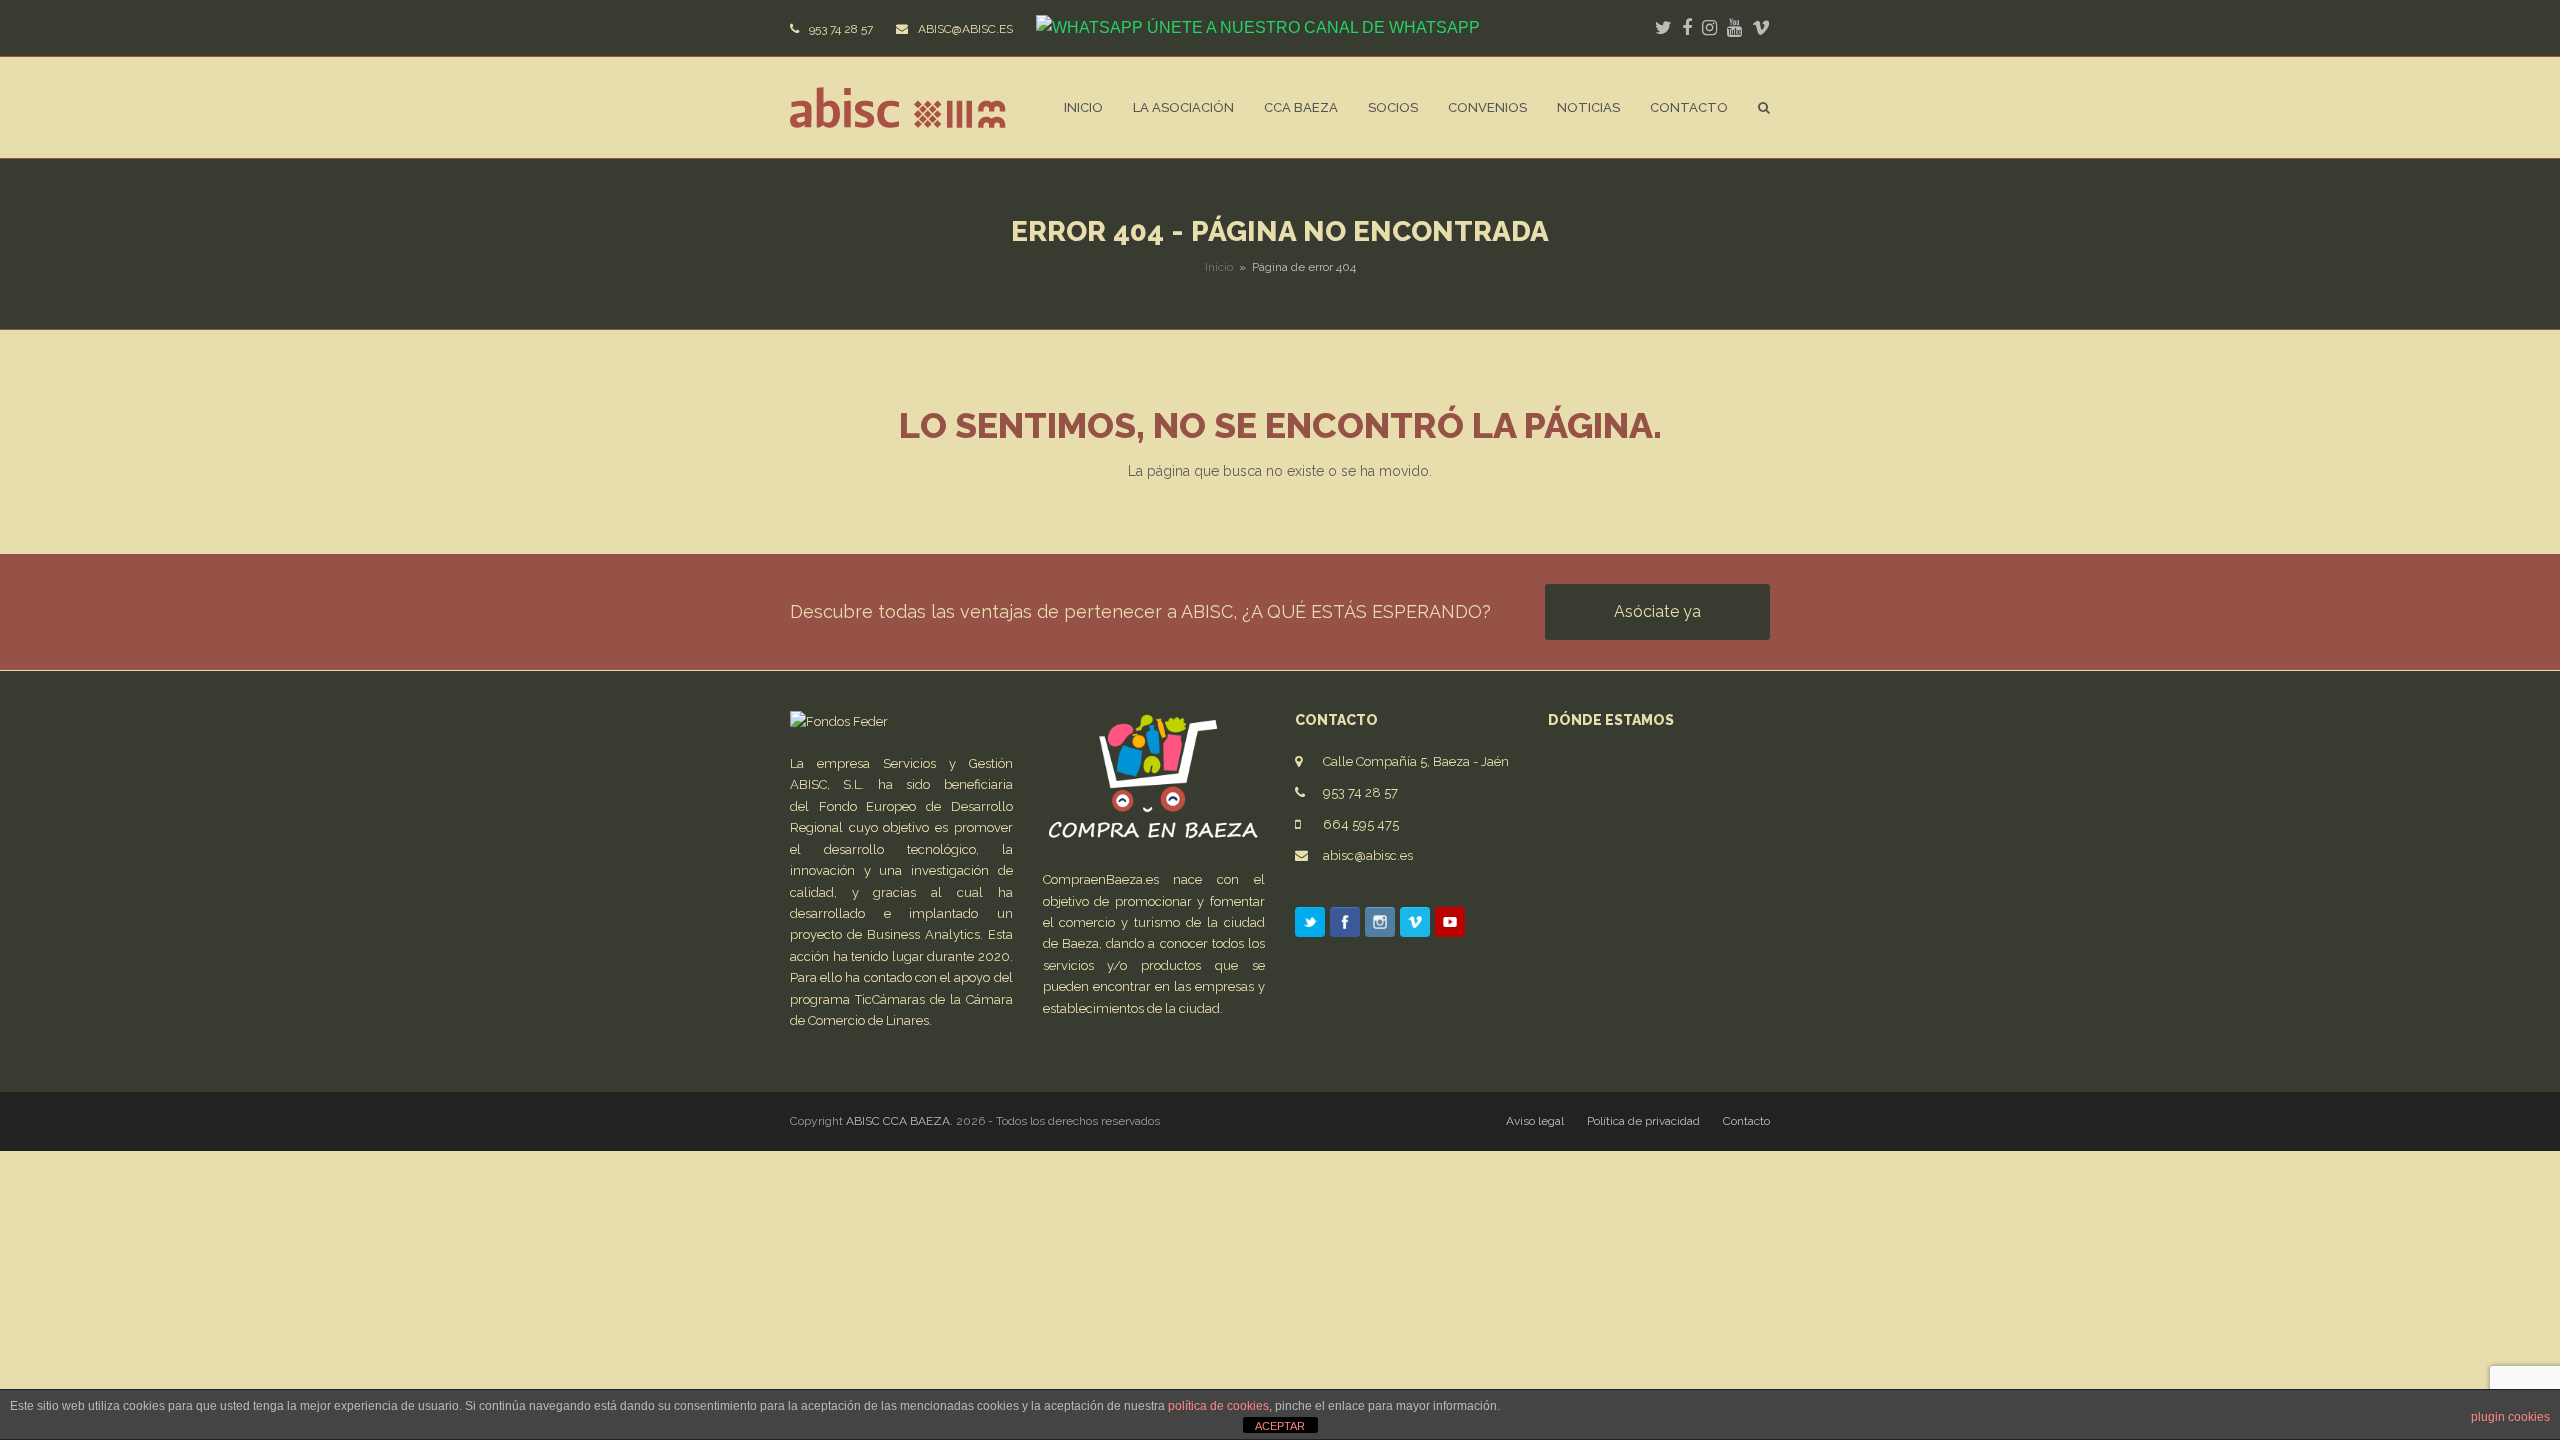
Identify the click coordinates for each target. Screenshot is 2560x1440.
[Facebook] (1345, 925)
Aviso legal (1535, 1121)
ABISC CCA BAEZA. (899, 1121)
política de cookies (1218, 1406)
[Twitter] (1310, 925)
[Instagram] (1380, 925)
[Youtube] (1450, 925)
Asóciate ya (1657, 611)
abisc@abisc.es (1368, 855)
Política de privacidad (1643, 1121)
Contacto (1746, 1121)
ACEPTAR (1280, 1426)
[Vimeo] (1415, 925)
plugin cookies (2510, 1417)
